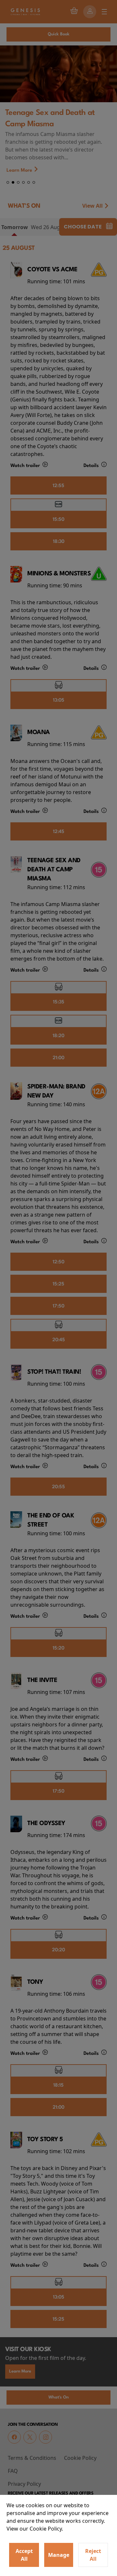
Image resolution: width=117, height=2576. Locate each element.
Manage (59, 2555)
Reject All (93, 2555)
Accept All (24, 2555)
